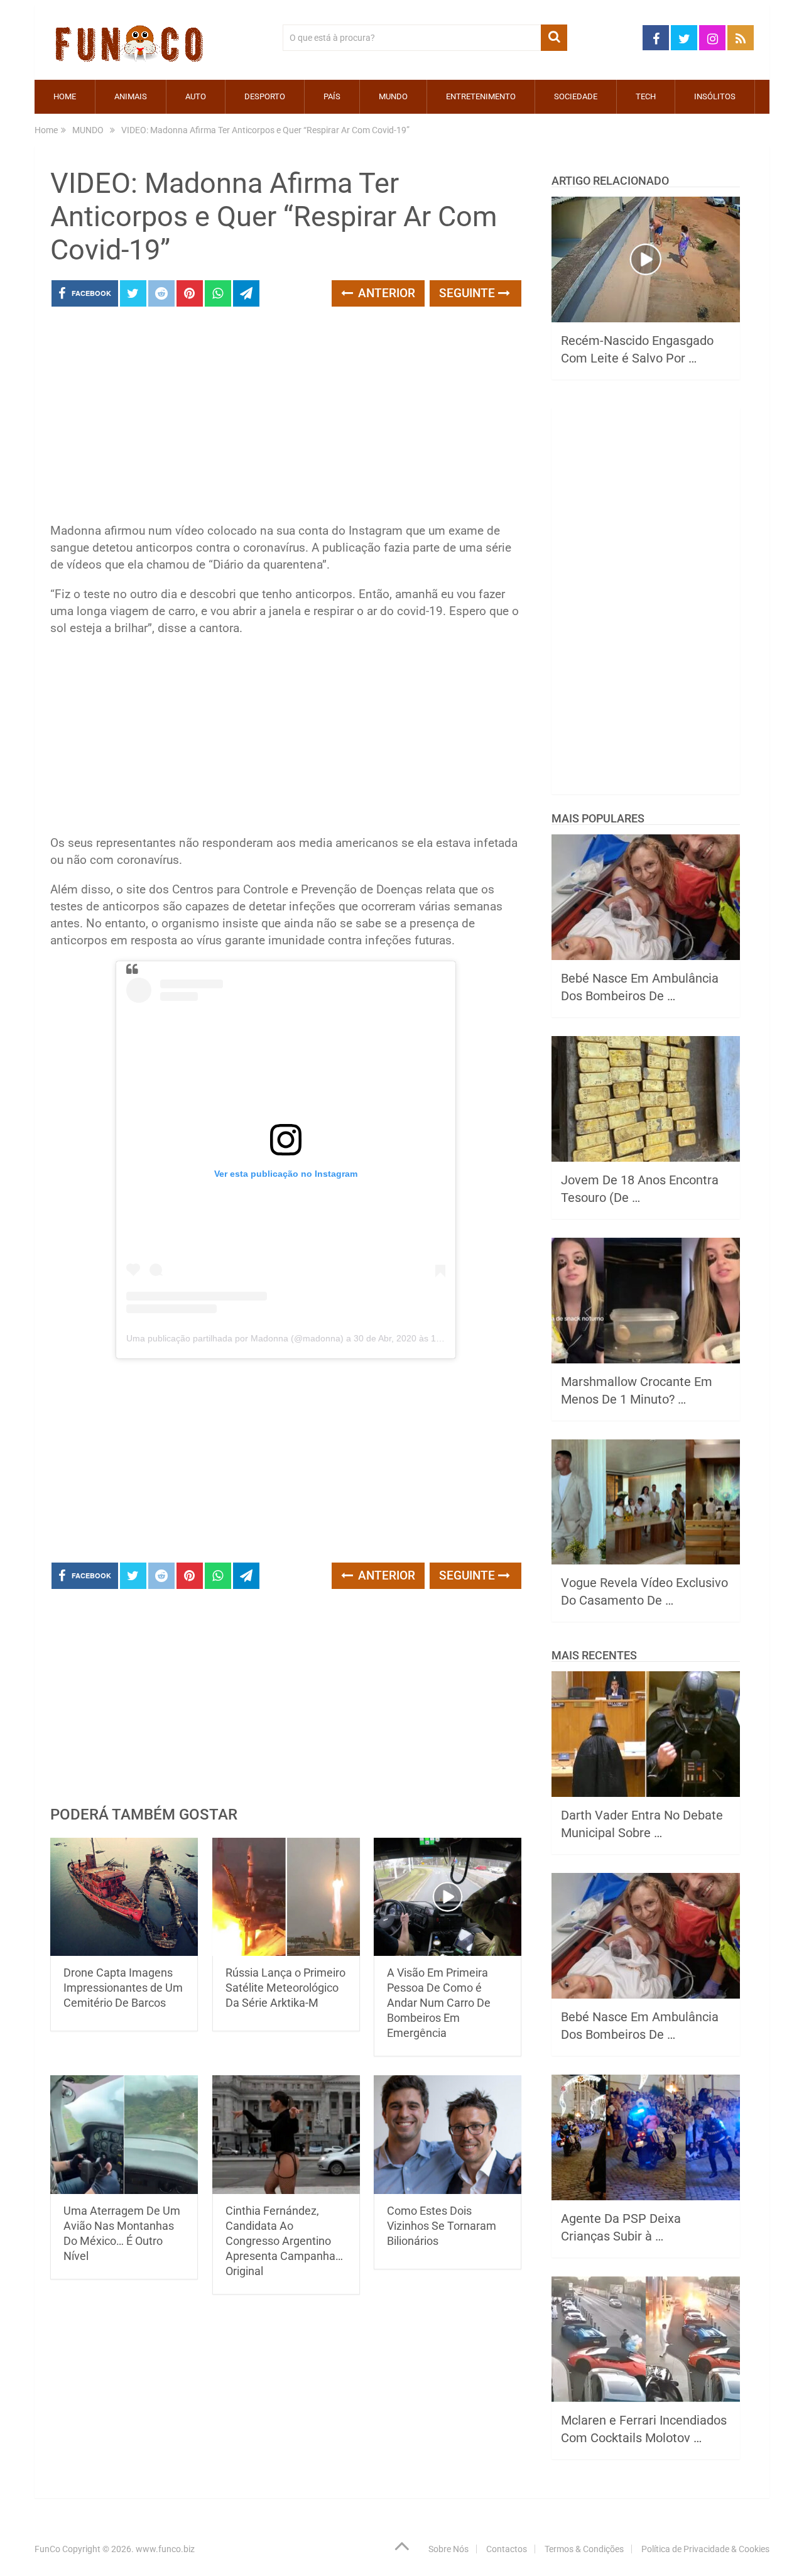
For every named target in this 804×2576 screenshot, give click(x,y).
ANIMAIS (131, 96)
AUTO (196, 96)
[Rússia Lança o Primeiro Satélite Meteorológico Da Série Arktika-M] (286, 1897)
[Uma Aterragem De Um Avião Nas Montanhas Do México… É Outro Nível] (124, 2135)
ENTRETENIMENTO (481, 96)
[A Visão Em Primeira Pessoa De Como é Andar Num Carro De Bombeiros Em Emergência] (448, 1897)
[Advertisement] (286, 418)
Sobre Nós (448, 2549)
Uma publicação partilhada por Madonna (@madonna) (235, 1338)
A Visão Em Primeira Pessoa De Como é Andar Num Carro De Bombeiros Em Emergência (439, 2003)
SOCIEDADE (576, 96)
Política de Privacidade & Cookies (705, 2549)
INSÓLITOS (715, 96)
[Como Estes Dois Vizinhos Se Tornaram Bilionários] (448, 2135)
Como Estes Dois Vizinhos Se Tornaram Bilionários (442, 2226)
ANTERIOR (385, 293)
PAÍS (332, 96)
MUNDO (393, 96)
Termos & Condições (584, 2549)
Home (65, 96)
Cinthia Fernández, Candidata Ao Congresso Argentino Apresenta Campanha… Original (284, 2241)
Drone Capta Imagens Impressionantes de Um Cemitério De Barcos (123, 1988)
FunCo (47, 2549)
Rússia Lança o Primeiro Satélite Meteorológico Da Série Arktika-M (285, 1988)
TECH (646, 96)
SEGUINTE (469, 293)
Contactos (507, 2549)
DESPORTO (265, 96)
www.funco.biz (165, 2549)
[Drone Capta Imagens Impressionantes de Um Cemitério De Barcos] (124, 1897)
